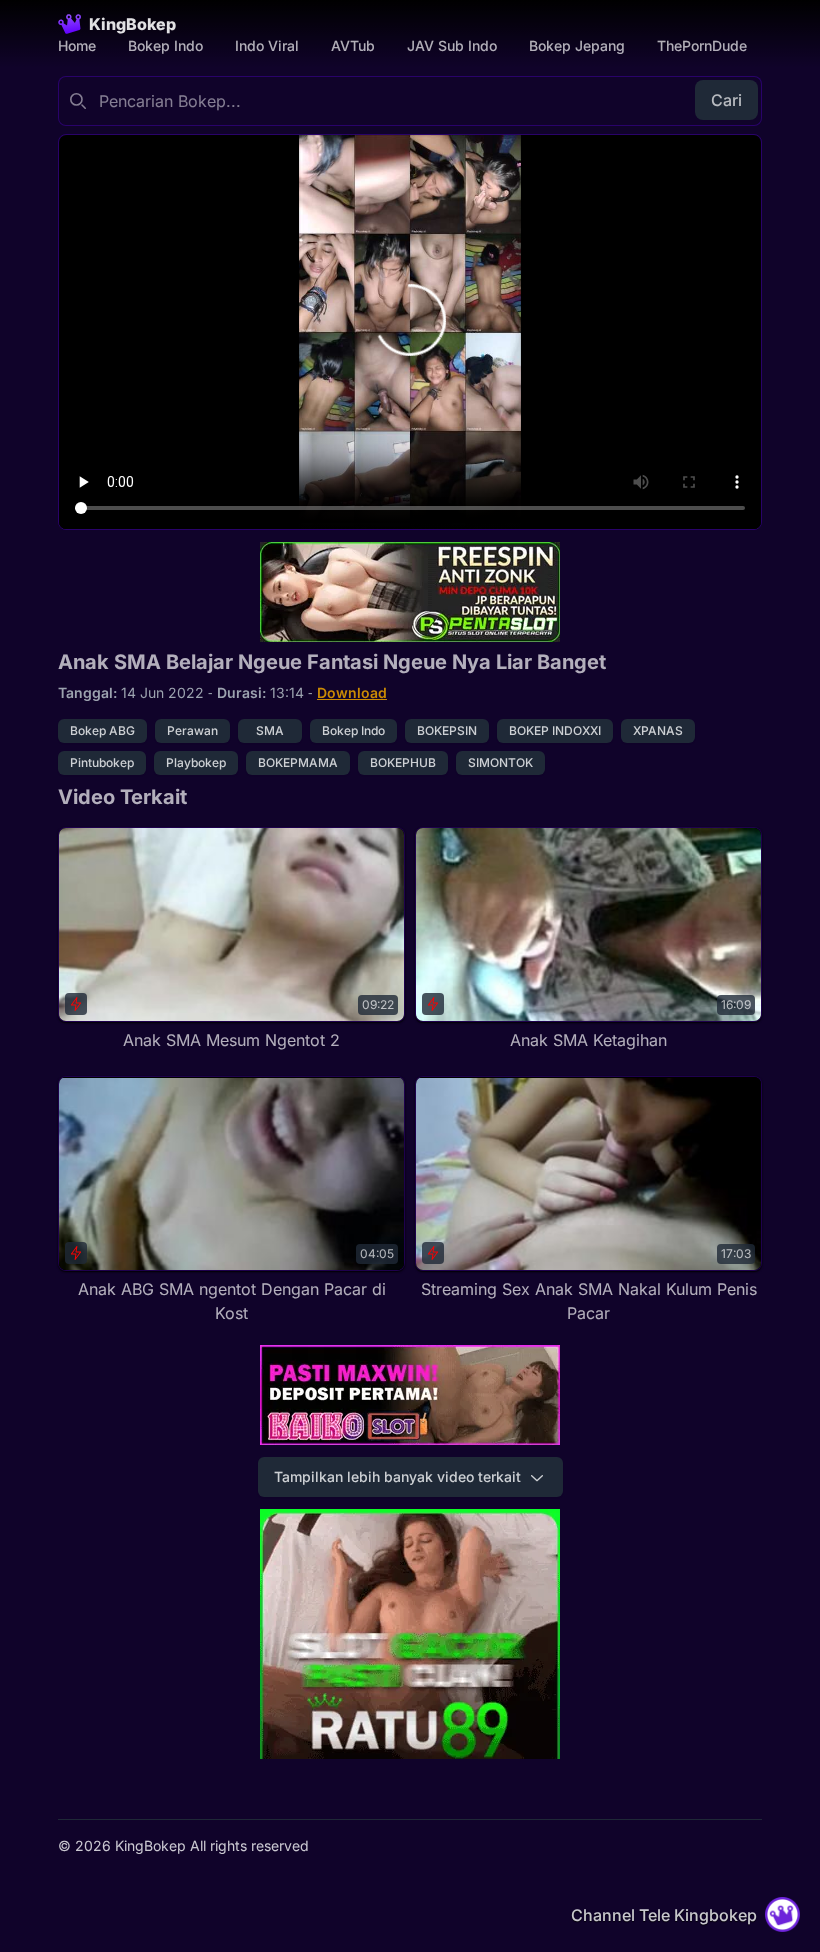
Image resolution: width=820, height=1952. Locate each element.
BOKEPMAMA (298, 762)
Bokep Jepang (577, 45)
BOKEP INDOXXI (555, 730)
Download (352, 692)
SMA (270, 730)
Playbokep (196, 762)
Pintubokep (102, 762)
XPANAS (658, 730)
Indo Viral (267, 45)
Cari (726, 100)
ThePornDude (702, 45)
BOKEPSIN (447, 730)
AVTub (353, 45)
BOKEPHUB (403, 762)
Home (77, 45)
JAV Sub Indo (452, 45)
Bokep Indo (165, 45)
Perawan (192, 730)
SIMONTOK (500, 762)
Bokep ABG (102, 730)
